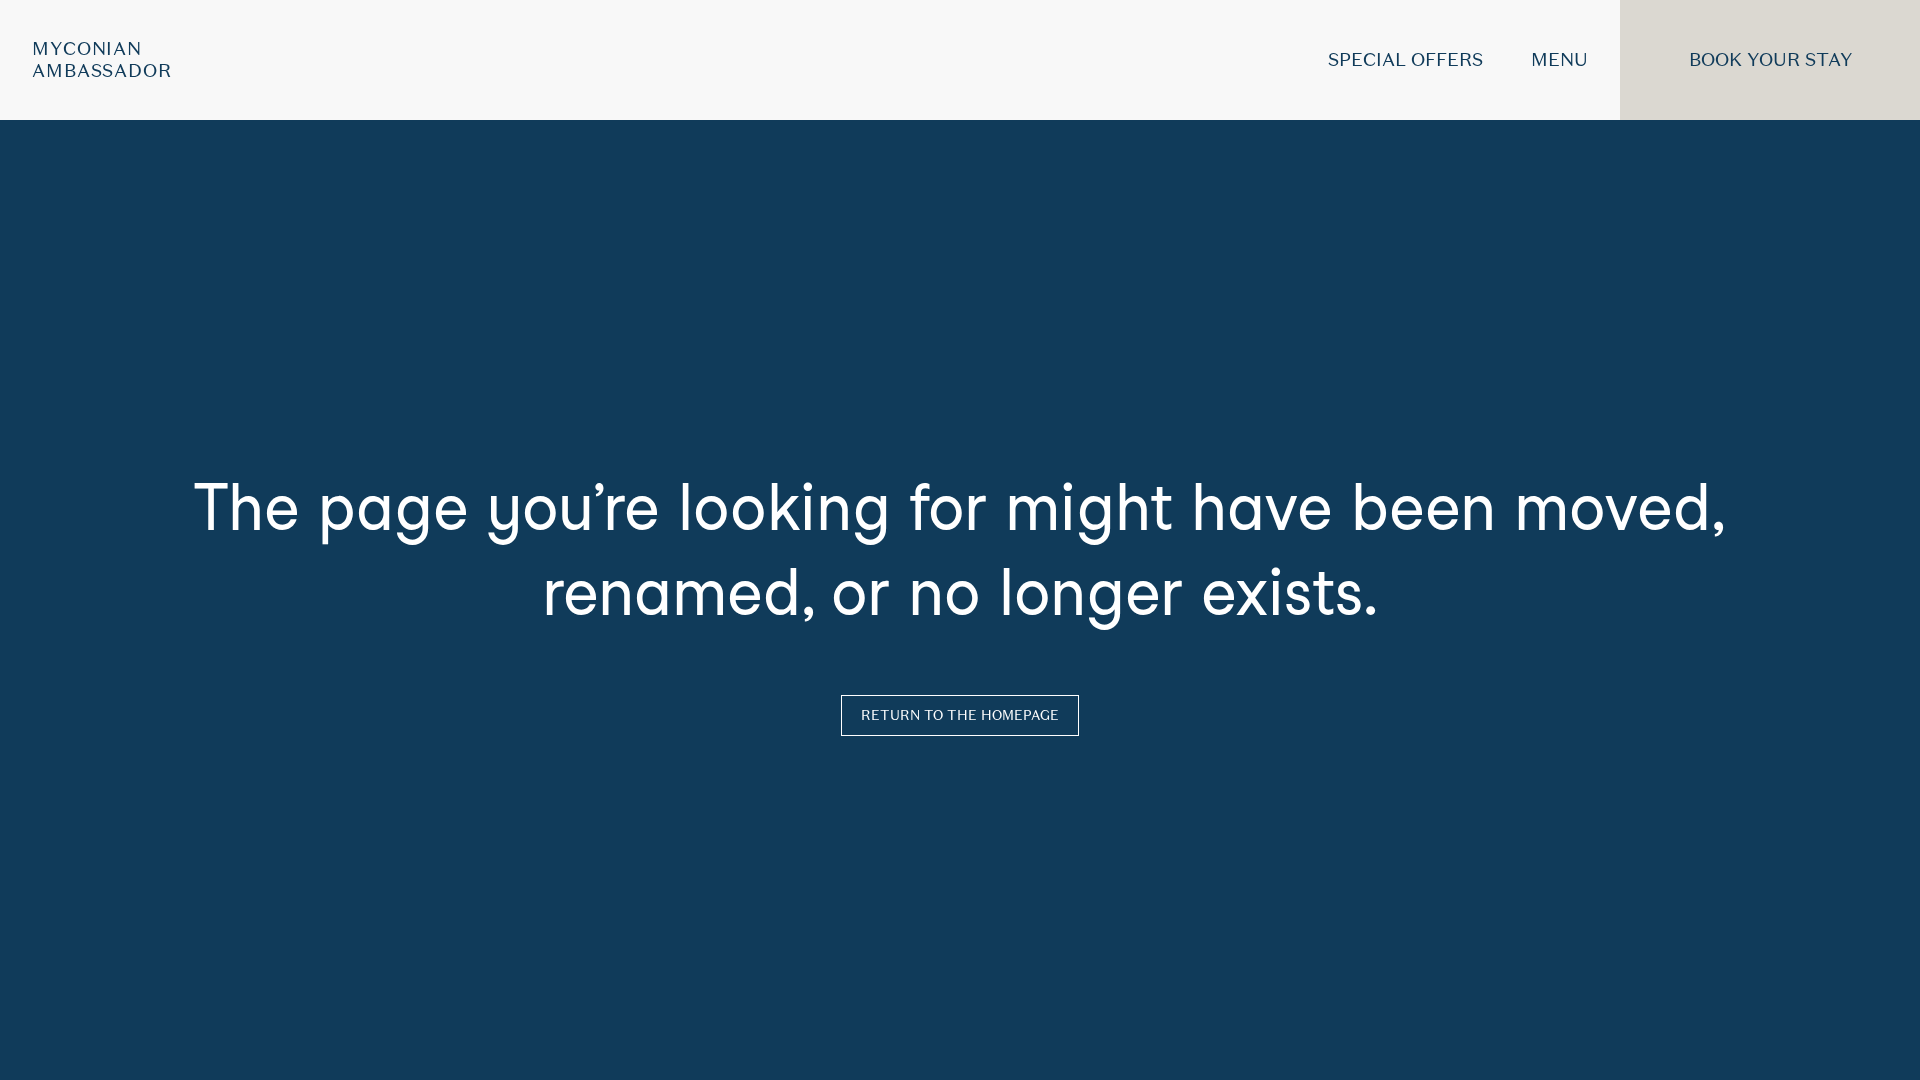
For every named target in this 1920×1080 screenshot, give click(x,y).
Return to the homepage (960, 715)
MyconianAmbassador (102, 60)
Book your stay (1770, 59)
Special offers (1405, 59)
